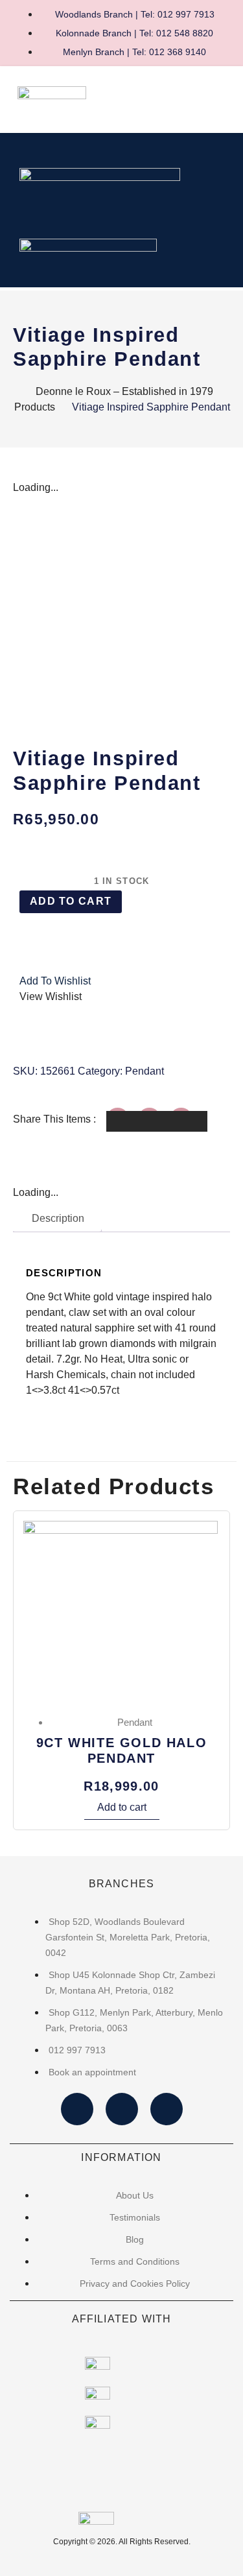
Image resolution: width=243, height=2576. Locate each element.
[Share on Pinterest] (189, 1121)
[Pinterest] (167, 2109)
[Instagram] (122, 2109)
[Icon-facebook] (77, 2109)
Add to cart (71, 901)
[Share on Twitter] (157, 1121)
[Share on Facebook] (125, 1121)
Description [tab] (58, 1218)
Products (35, 407)
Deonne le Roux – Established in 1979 (124, 391)
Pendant (145, 1071)
